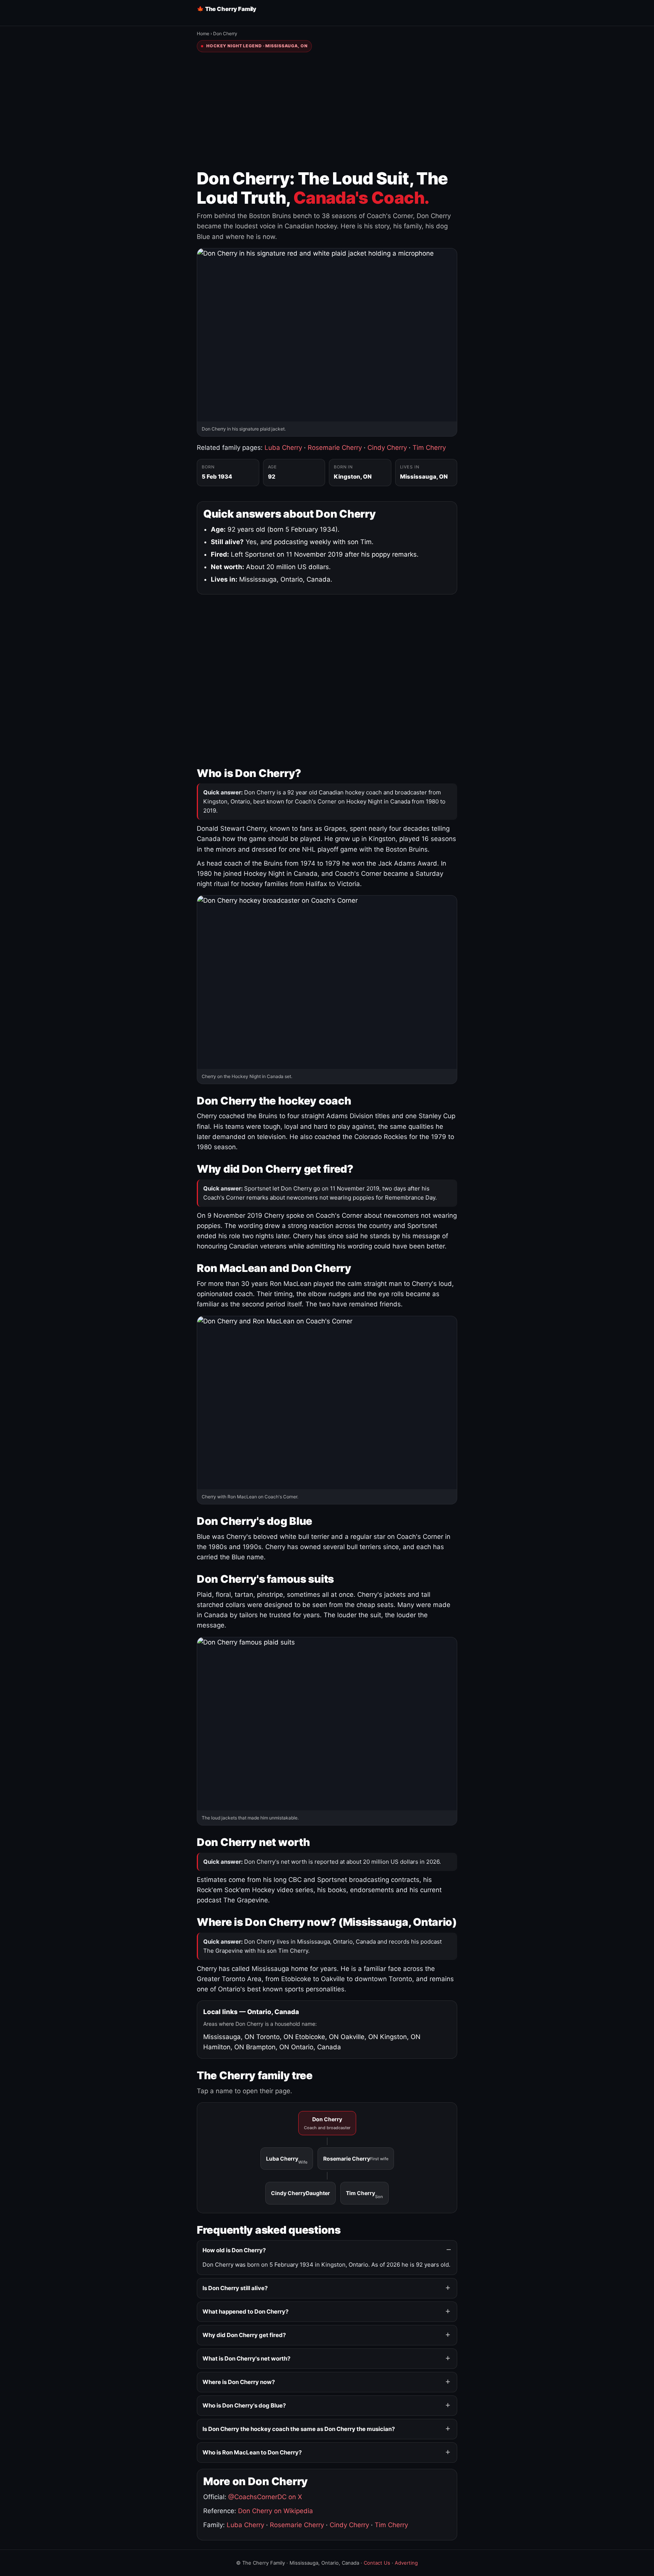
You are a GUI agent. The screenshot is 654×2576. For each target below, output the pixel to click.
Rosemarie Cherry (335, 448)
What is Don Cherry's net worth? (246, 2358)
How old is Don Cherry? (234, 2250)
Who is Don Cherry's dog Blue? (244, 2405)
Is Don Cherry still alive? (235, 2288)
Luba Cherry (283, 448)
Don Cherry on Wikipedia (276, 2511)
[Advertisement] (327, 111)
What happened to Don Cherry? (245, 2312)
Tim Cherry (429, 448)
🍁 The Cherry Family (227, 9)
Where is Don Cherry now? (239, 2382)
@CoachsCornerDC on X (265, 2497)
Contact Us (377, 2563)
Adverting (406, 2563)
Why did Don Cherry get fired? (244, 2335)
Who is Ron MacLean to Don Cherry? (252, 2452)
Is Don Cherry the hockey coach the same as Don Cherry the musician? (299, 2429)
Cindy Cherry (387, 448)
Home (203, 34)
